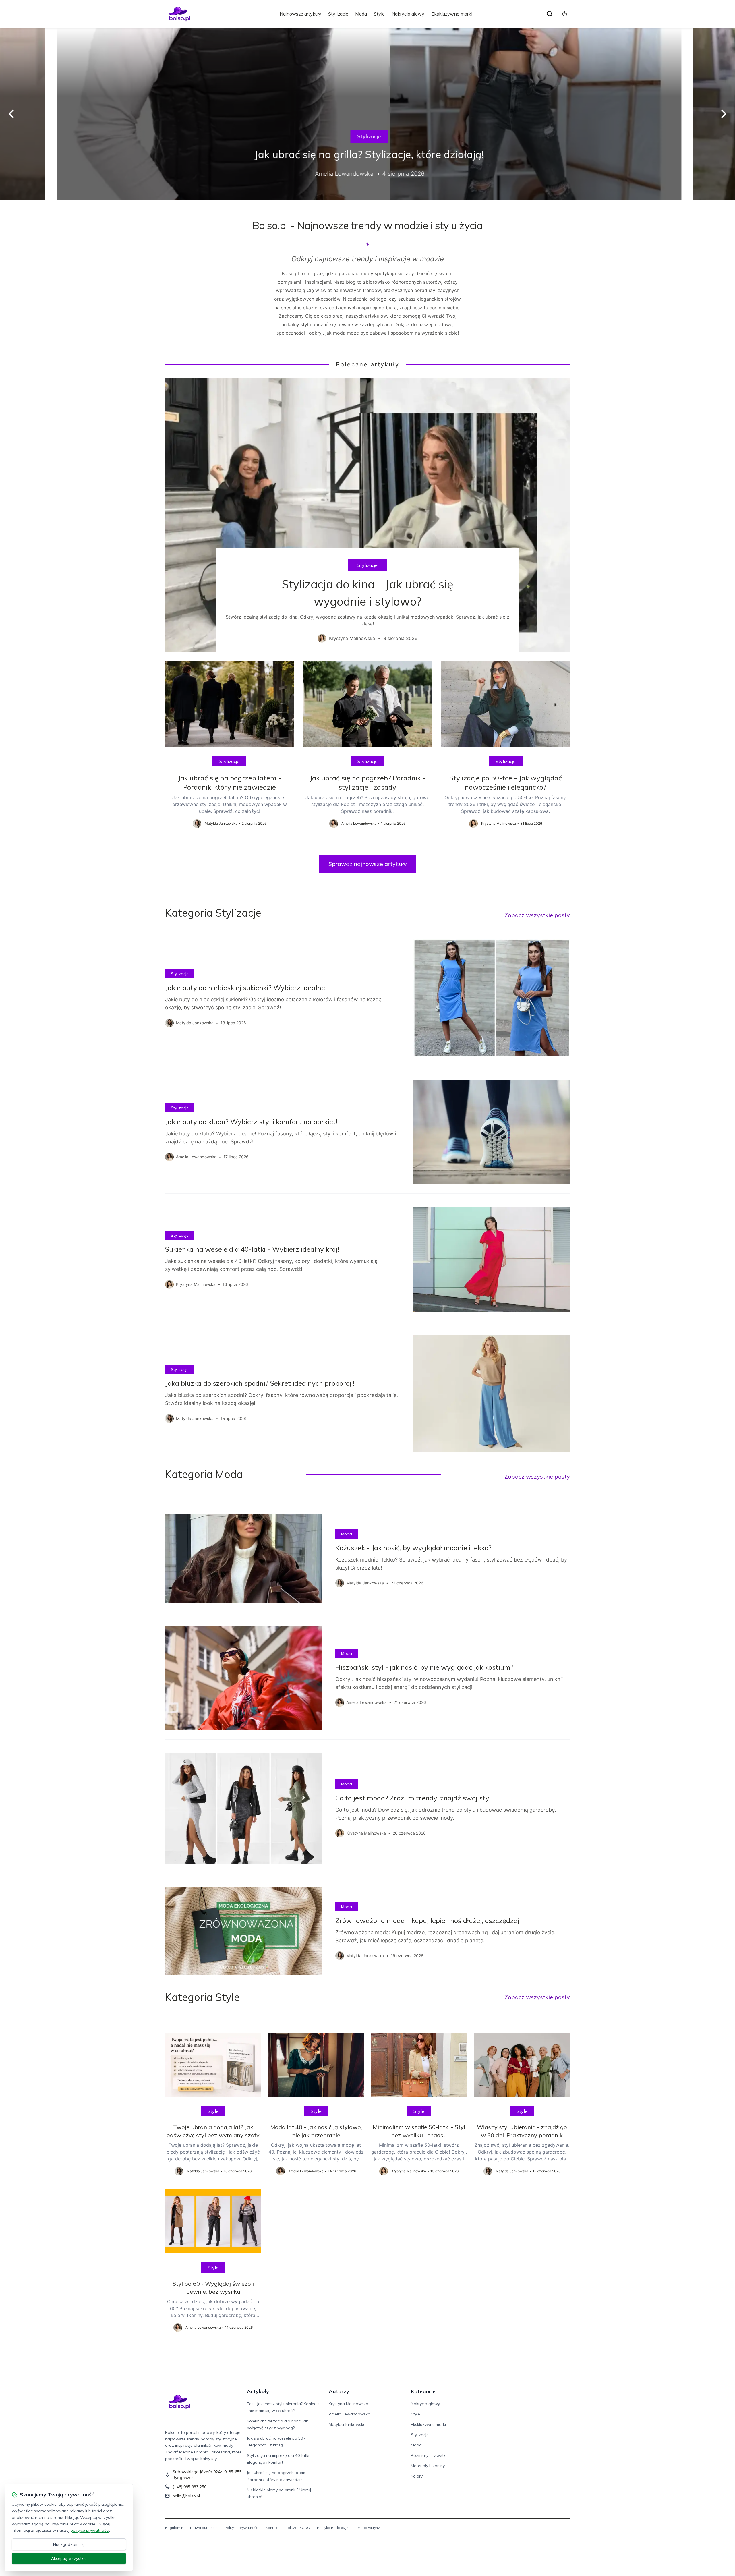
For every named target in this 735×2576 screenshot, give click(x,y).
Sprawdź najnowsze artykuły (368, 864)
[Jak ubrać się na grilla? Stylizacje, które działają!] (367, 114)
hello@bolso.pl (186, 2496)
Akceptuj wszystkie (69, 2558)
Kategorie (423, 2391)
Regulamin (174, 2528)
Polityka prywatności (242, 2528)
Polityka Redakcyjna (334, 2528)
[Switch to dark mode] (565, 14)
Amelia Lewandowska (350, 2414)
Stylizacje (338, 14)
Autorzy (339, 2391)
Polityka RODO (298, 2528)
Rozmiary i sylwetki (429, 2455)
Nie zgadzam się (69, 2544)
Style (379, 14)
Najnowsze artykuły (300, 14)
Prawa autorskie (204, 2528)
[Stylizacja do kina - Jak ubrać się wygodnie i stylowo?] (367, 515)
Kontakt (272, 2528)
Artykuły (258, 2391)
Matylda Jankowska (347, 2424)
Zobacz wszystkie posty (537, 915)
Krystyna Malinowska (349, 2404)
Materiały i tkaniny (428, 2466)
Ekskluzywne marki (452, 14)
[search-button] (550, 14)
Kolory (417, 2476)
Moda (361, 14)
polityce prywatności (90, 2530)
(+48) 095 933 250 (189, 2487)
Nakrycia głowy (408, 14)
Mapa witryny (369, 2528)
